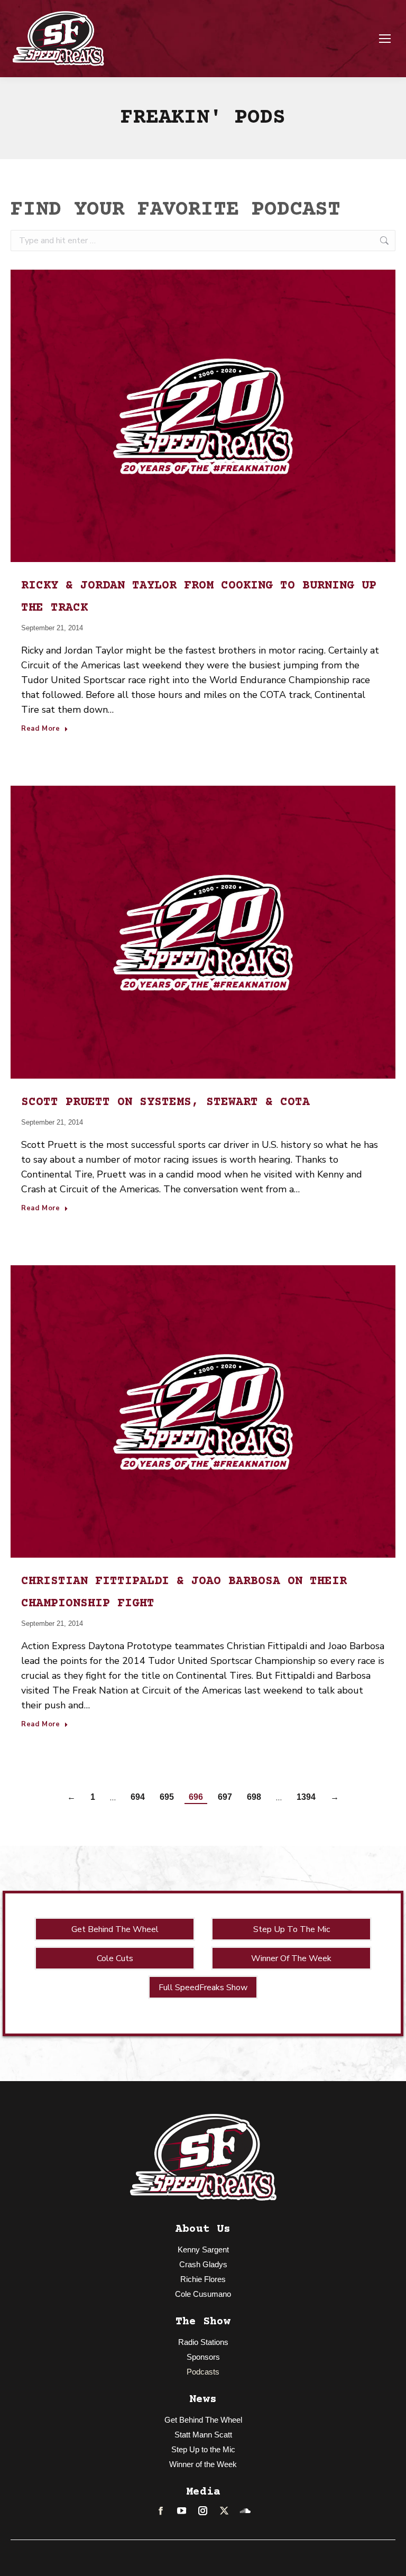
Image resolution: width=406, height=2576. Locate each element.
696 (196, 1797)
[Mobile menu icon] (385, 39)
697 (225, 1797)
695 (167, 1797)
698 (254, 1797)
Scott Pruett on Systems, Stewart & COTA (165, 1102)
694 (138, 1797)
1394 (306, 1797)
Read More (41, 729)
